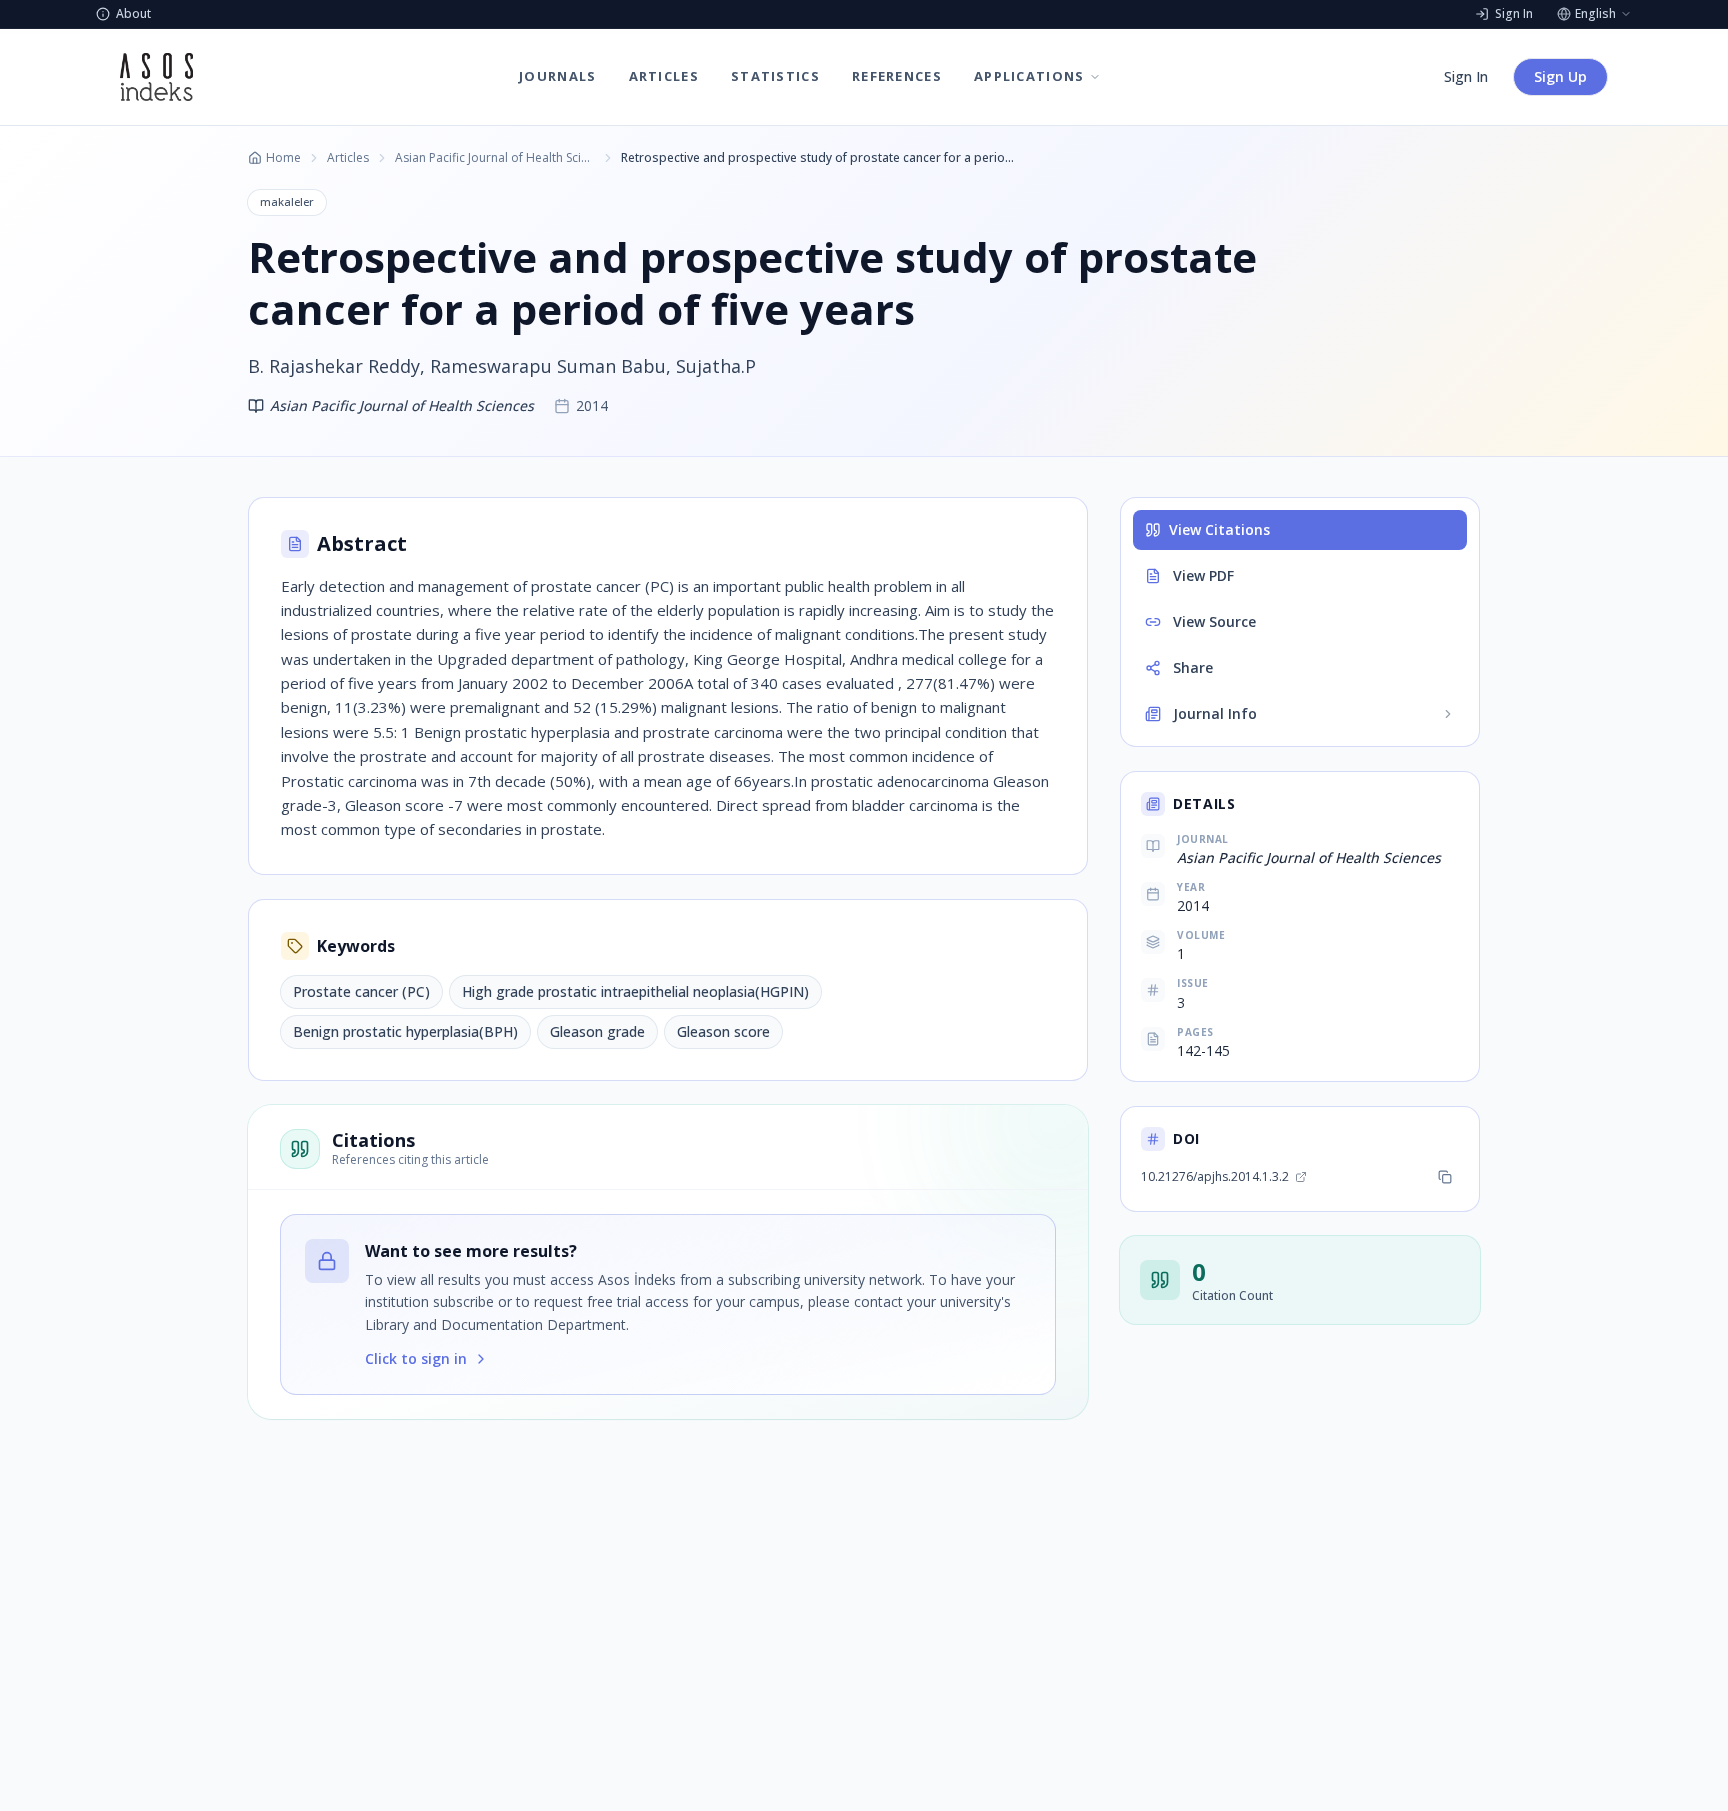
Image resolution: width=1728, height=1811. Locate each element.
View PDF (1203, 575)
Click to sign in (416, 1358)
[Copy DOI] (1445, 1177)
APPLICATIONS (1029, 76)
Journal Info (1215, 713)
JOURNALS (557, 76)
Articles (348, 158)
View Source (1214, 621)
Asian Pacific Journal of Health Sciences (495, 158)
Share (1193, 667)
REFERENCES (897, 76)
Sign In (1466, 76)
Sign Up (1560, 76)
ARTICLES (664, 76)
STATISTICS (775, 76)
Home (283, 158)
